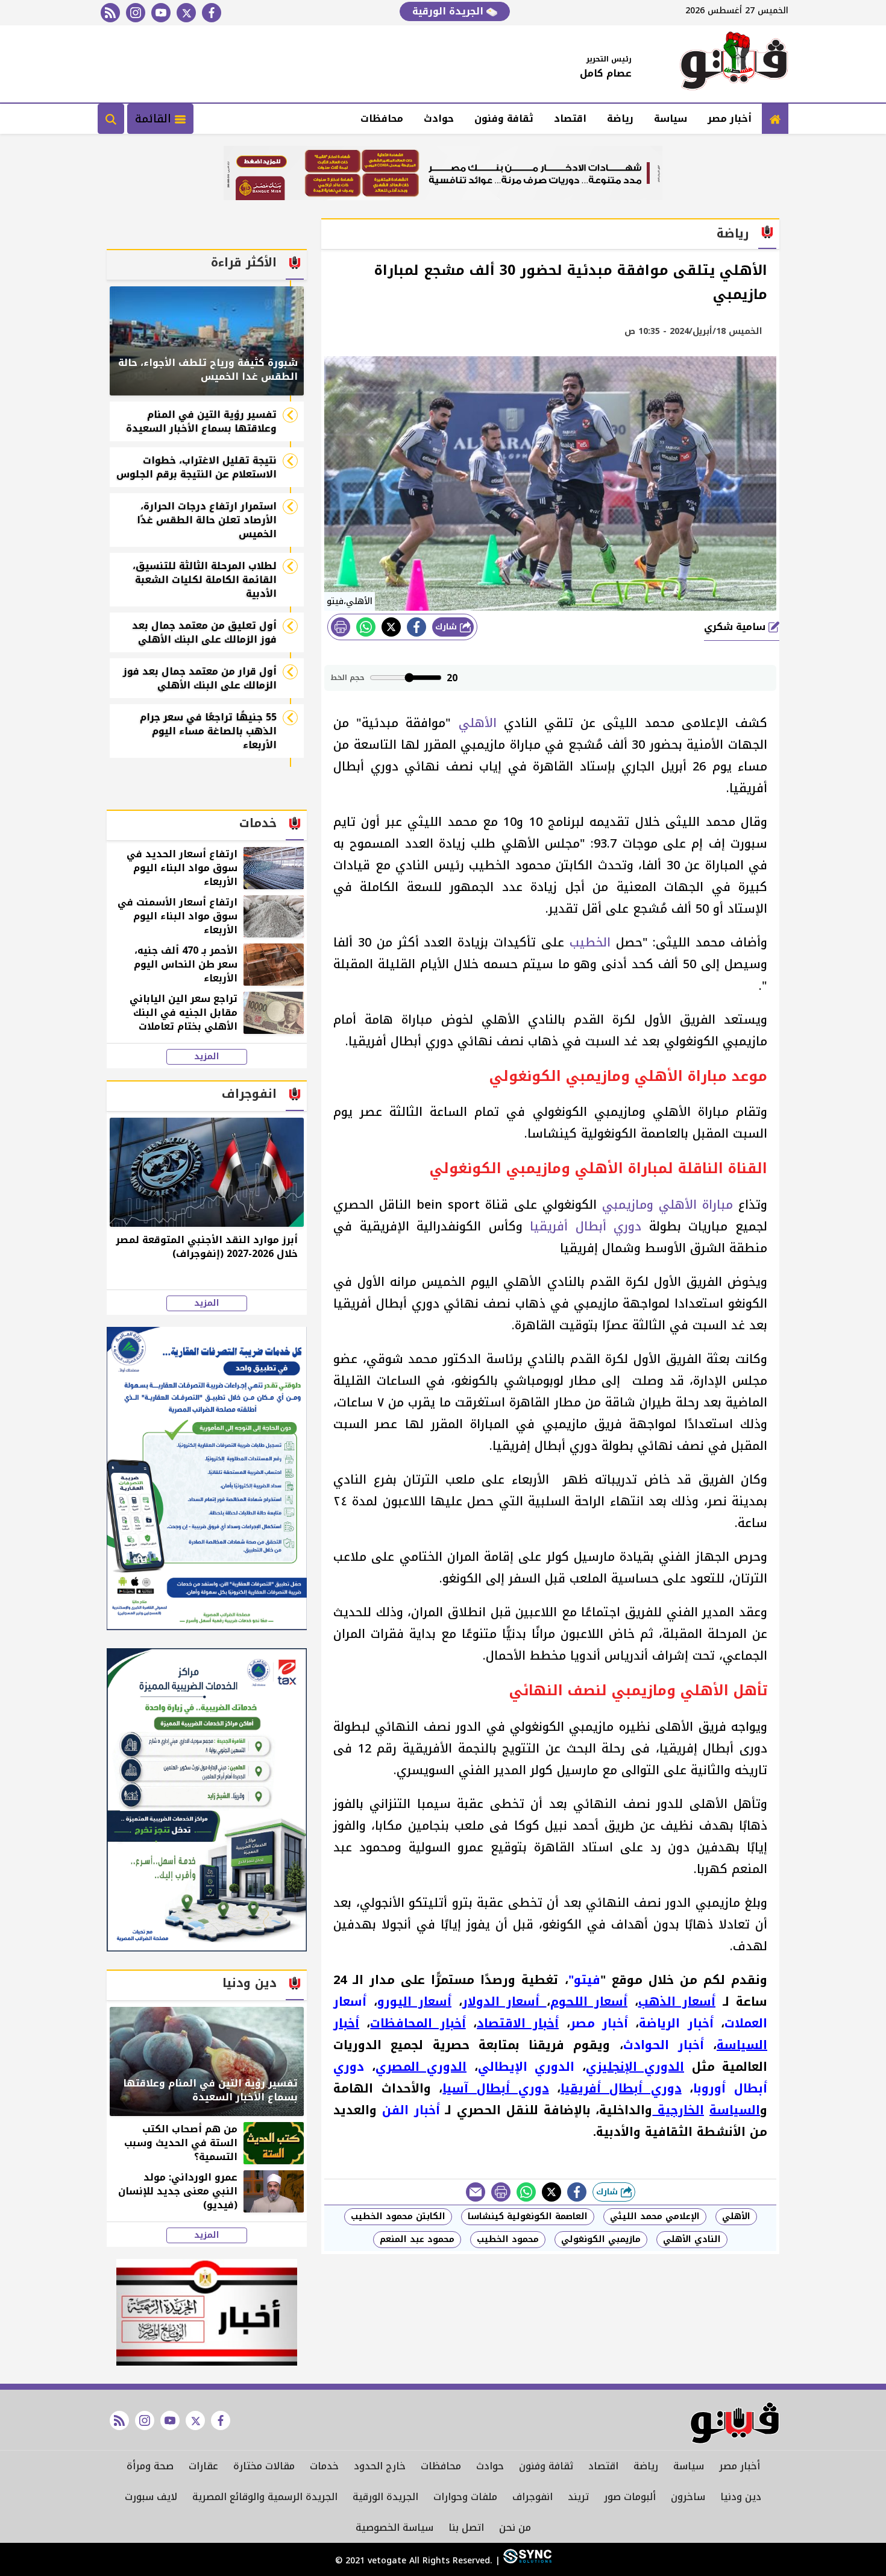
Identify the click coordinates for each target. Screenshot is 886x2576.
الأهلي (478, 723)
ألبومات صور (630, 2497)
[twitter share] (391, 627)
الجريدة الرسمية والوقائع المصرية (265, 2497)
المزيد (207, 1057)
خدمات (324, 2466)
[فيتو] (734, 64)
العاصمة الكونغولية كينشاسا (528, 2216)
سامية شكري (736, 627)
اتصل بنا (466, 2527)
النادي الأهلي (692, 2239)
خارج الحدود (380, 2466)
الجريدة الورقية (449, 11)
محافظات (382, 118)
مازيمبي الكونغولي (601, 2239)
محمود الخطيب (508, 2239)
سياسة (671, 118)
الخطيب (590, 942)
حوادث (439, 118)
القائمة (155, 119)
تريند (578, 2497)
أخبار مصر (730, 118)
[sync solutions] (526, 2561)
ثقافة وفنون (504, 118)
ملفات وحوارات (465, 2497)
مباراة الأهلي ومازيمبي (668, 1205)
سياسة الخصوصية (394, 2527)
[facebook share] (416, 627)
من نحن (515, 2527)
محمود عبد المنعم (417, 2239)
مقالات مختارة (264, 2466)
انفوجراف (533, 2497)
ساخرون (688, 2497)
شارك (448, 627)
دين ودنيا (741, 2497)
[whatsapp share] (366, 627)
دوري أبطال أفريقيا (586, 1226)
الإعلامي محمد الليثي (655, 2216)
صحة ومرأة (150, 2466)
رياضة (620, 118)
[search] (111, 119)
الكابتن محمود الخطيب (398, 2216)
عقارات (203, 2466)
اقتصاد (570, 118)
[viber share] (476, 2192)
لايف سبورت (151, 2497)
